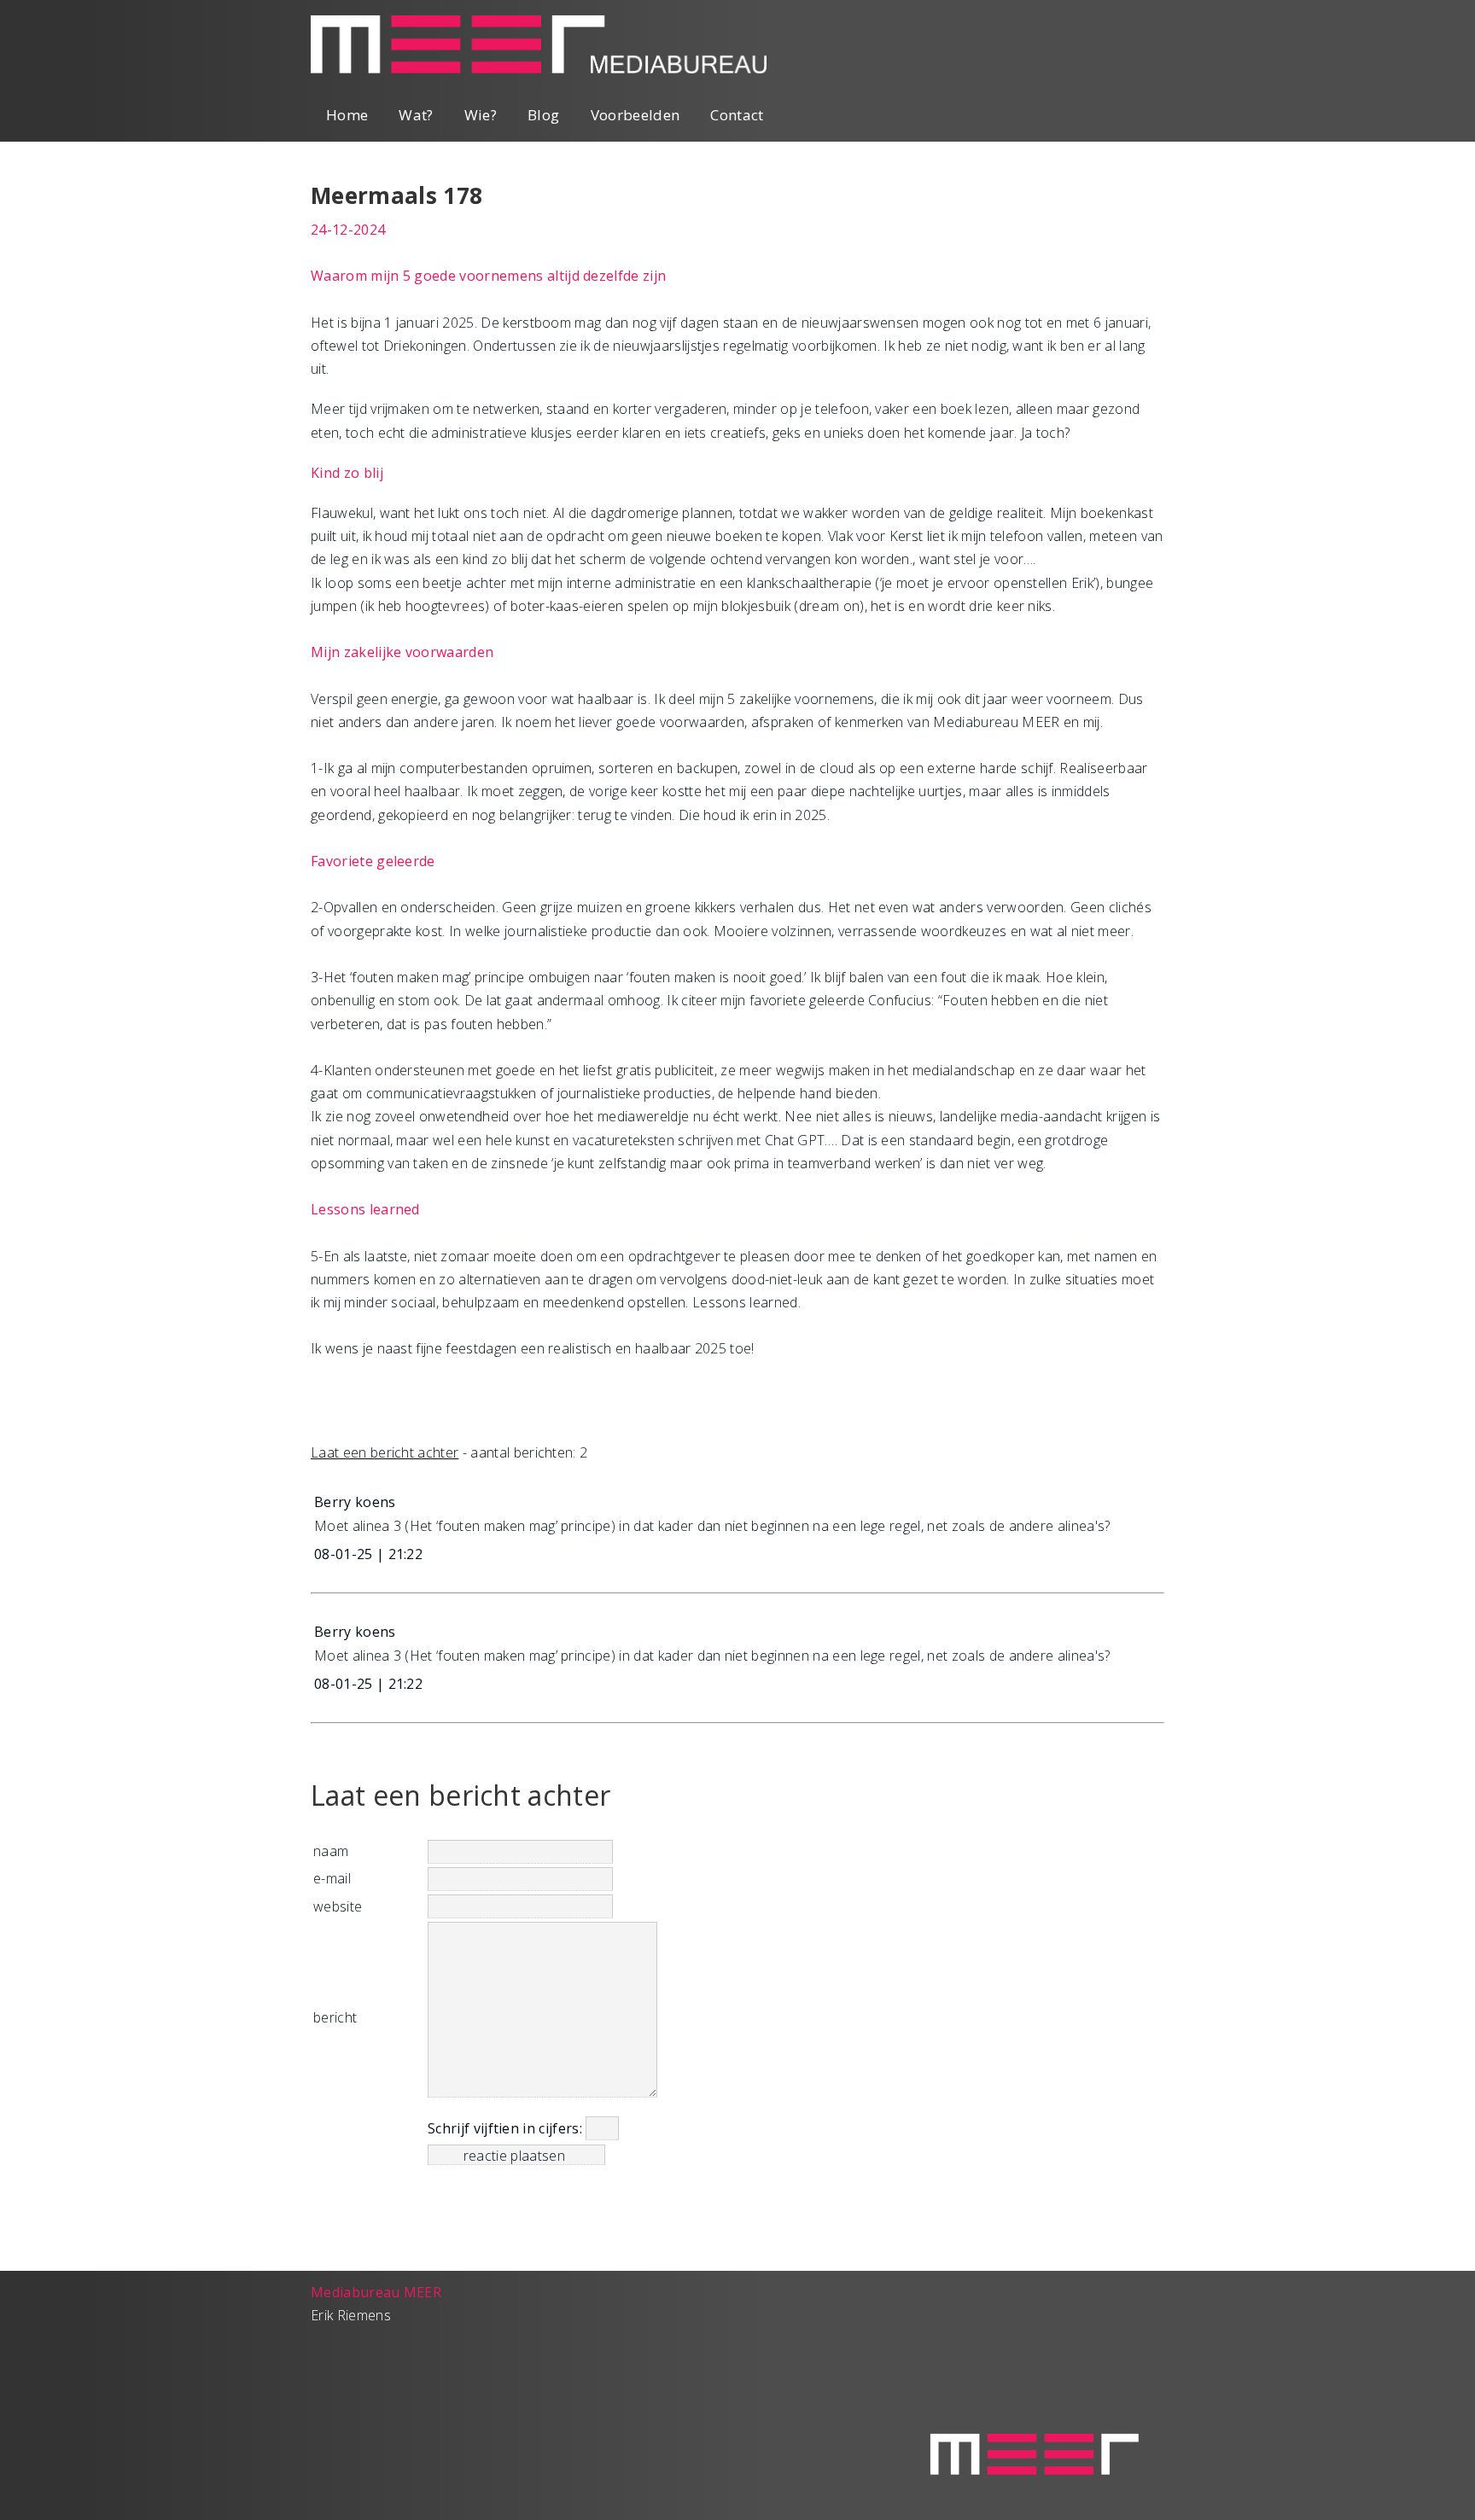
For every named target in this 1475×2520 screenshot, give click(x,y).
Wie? (481, 115)
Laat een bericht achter (385, 1452)
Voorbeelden (635, 115)
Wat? (416, 115)
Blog (543, 115)
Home (347, 115)
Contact (737, 115)
